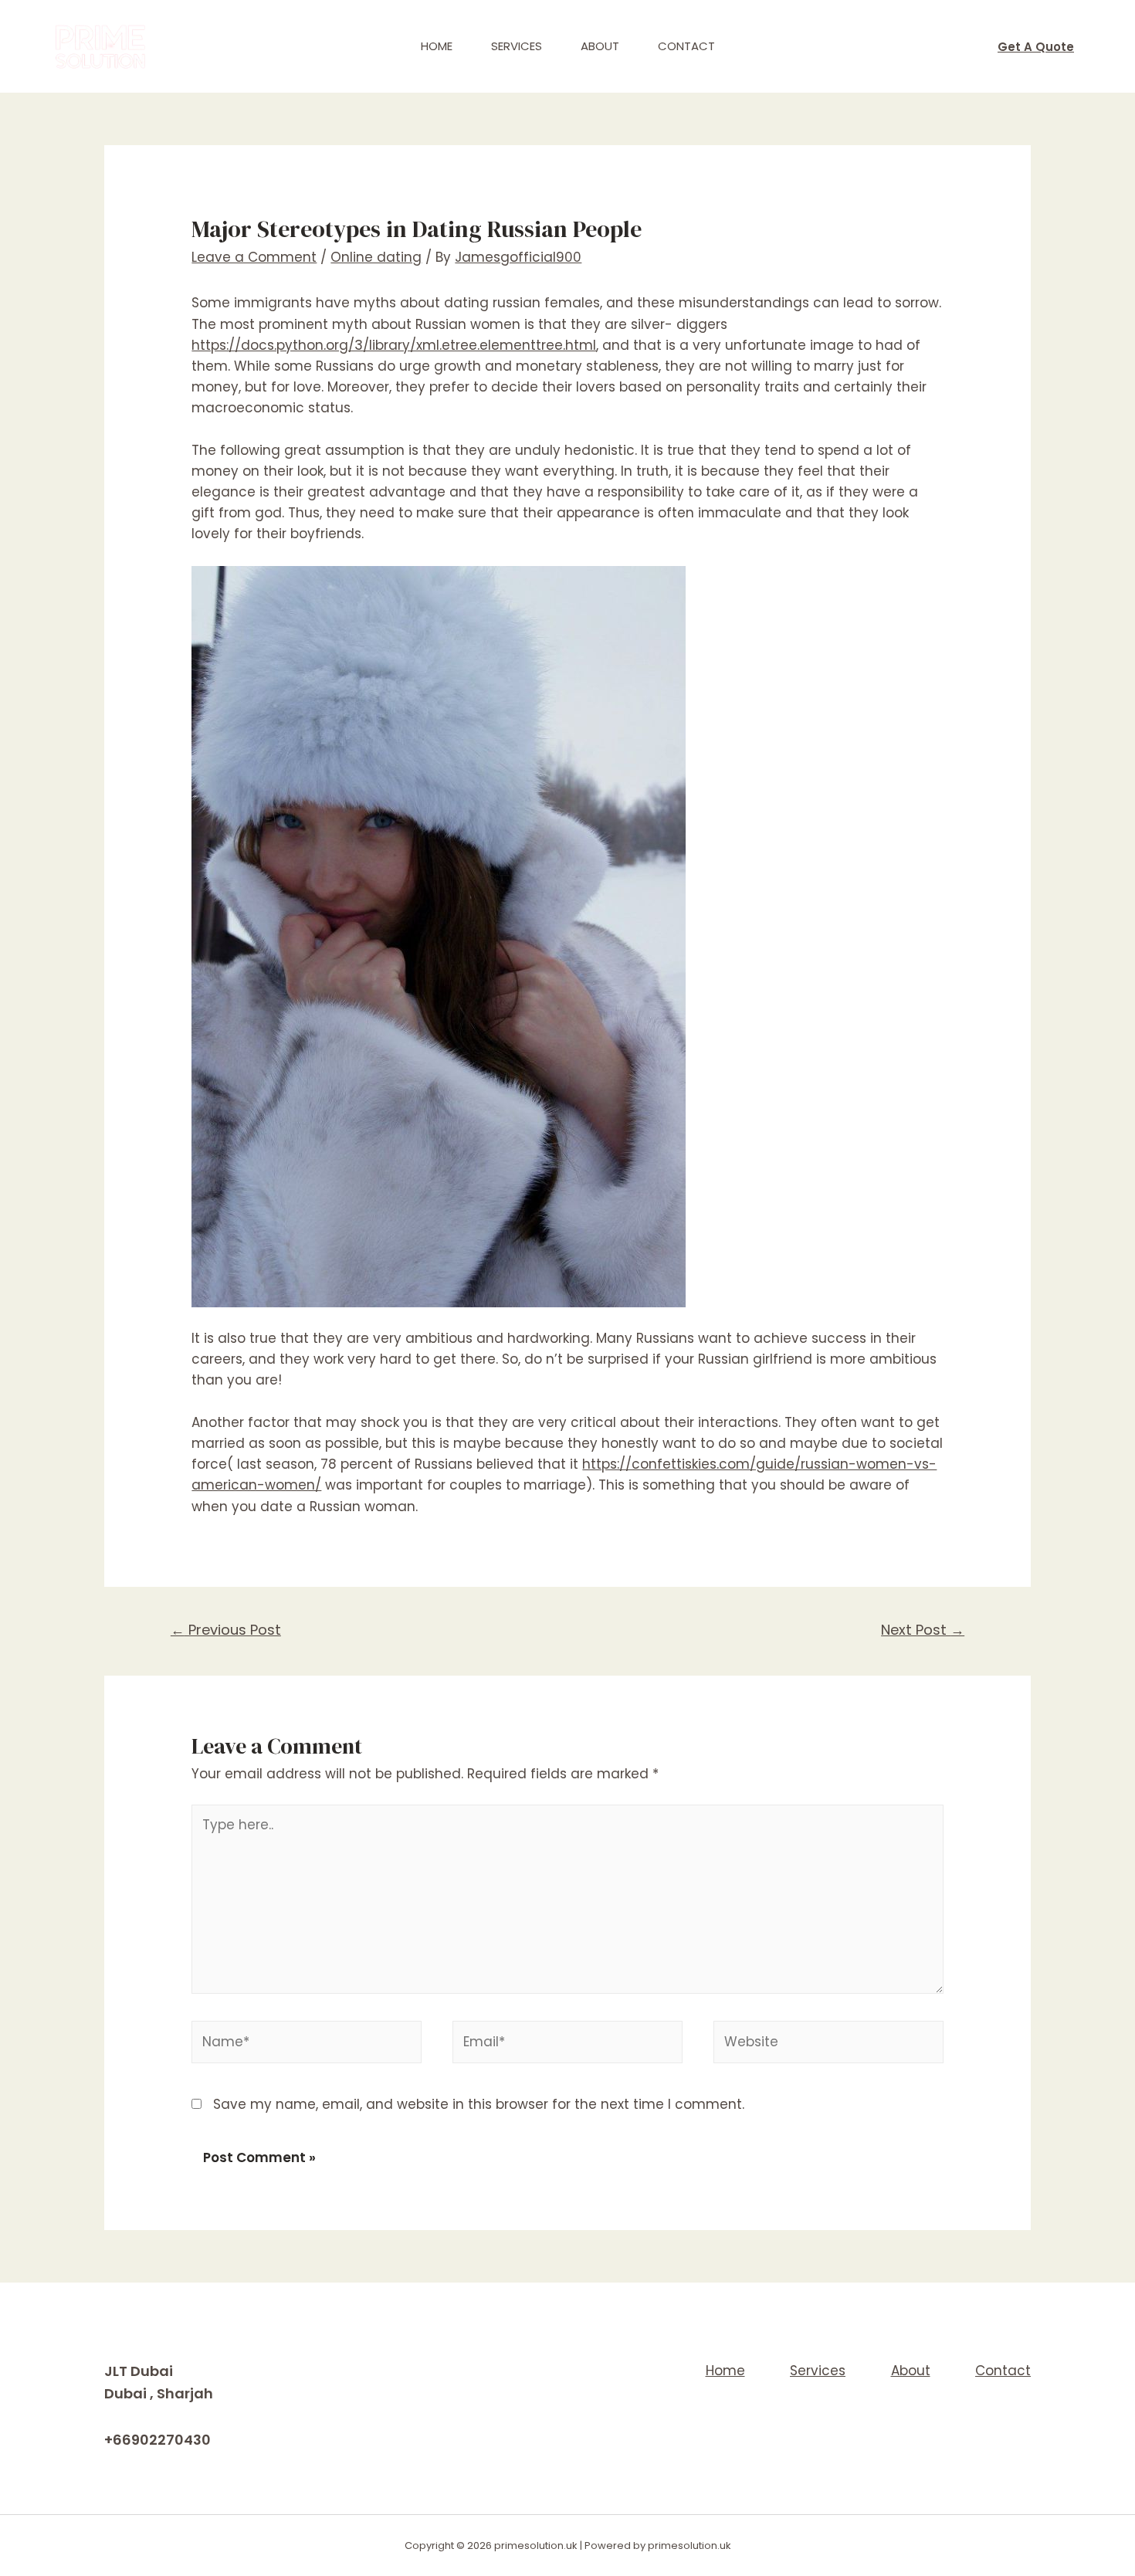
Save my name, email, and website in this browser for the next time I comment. (479, 2104)
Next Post (923, 1630)
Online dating (376, 257)
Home (437, 46)
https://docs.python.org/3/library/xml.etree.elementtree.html (394, 345)
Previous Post (226, 1630)
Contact (686, 46)
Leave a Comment (254, 257)
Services (517, 46)
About (600, 46)
